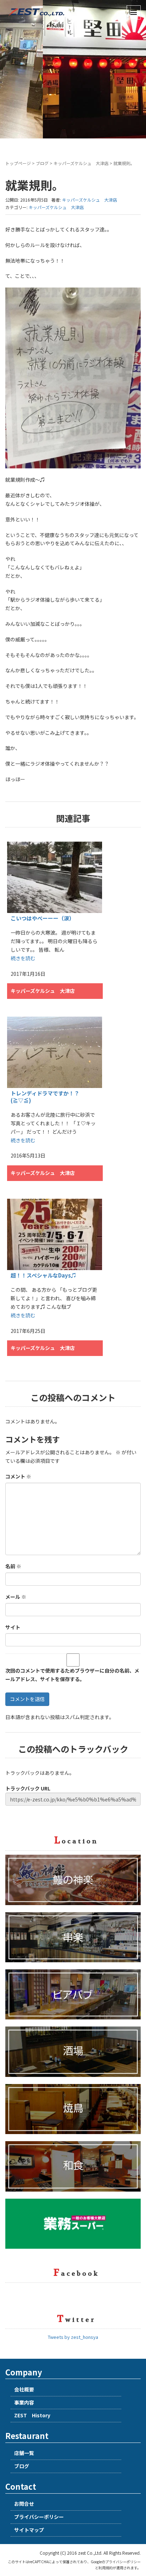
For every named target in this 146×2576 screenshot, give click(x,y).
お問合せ (24, 2504)
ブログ (42, 163)
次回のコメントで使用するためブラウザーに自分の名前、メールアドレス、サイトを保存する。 (72, 1675)
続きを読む (23, 958)
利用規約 (106, 2568)
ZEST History (32, 2415)
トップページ (18, 163)
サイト (13, 1627)
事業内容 (24, 2402)
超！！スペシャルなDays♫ (43, 1275)
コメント (18, 1476)
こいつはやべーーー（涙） (43, 918)
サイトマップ (29, 2530)
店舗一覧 (24, 2453)
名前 (13, 1566)
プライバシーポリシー (39, 2517)
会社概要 (24, 2389)
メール (16, 1597)
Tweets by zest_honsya (73, 2337)
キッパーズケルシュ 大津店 (81, 163)
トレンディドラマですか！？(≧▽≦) (45, 1097)
